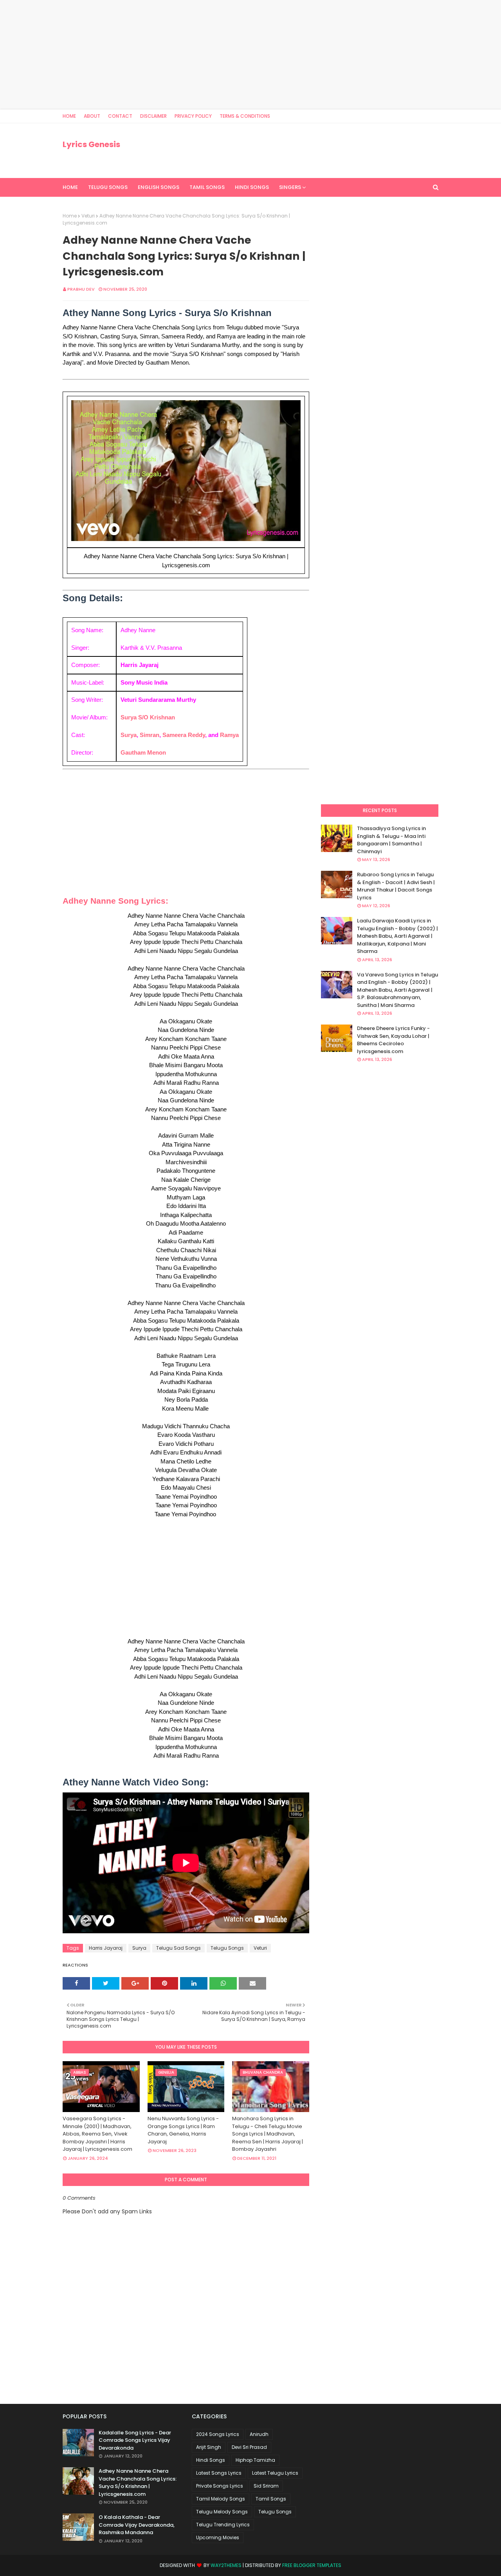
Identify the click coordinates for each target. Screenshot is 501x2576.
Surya (129, 735)
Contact (120, 116)
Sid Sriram (266, 2486)
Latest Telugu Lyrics (275, 2473)
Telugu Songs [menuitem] (108, 187)
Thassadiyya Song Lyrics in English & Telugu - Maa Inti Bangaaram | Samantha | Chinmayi (391, 840)
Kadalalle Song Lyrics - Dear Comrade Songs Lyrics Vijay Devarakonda (135, 2440)
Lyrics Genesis (91, 144)
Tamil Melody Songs (221, 2499)
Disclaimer (153, 116)
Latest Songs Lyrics (219, 2473)
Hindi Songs (211, 2460)
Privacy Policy (193, 116)
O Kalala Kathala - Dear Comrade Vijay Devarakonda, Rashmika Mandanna (137, 2525)
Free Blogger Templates (312, 2565)
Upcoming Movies (218, 2537)
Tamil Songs (271, 2499)
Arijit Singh (209, 2447)
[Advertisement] (235, 55)
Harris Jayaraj (106, 1948)
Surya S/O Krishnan (148, 717)
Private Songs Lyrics (220, 2486)
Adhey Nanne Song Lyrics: (115, 901)
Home (69, 116)
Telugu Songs (227, 1948)
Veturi (88, 216)
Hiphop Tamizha (255, 2460)
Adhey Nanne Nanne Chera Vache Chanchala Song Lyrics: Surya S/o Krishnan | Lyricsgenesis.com (138, 2483)
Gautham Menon (143, 752)
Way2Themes (226, 2565)
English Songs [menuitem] (159, 187)
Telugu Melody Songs (222, 2512)
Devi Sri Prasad (249, 2447)
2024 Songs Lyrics (218, 2434)
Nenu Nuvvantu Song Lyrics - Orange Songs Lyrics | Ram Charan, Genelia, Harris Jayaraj (183, 2130)
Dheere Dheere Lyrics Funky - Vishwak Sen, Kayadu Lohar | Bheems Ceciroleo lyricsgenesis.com (393, 1040)
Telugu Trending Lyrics (223, 2525)
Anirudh (259, 2434)
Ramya (229, 735)
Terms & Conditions (245, 116)
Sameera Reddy (184, 735)
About (92, 116)
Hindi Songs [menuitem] (252, 187)
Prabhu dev (81, 289)
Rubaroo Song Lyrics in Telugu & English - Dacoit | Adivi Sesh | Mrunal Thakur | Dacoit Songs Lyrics (396, 886)
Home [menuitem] (70, 187)
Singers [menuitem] (290, 187)
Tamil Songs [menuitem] (207, 187)
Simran (150, 735)
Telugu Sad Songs (178, 1948)
